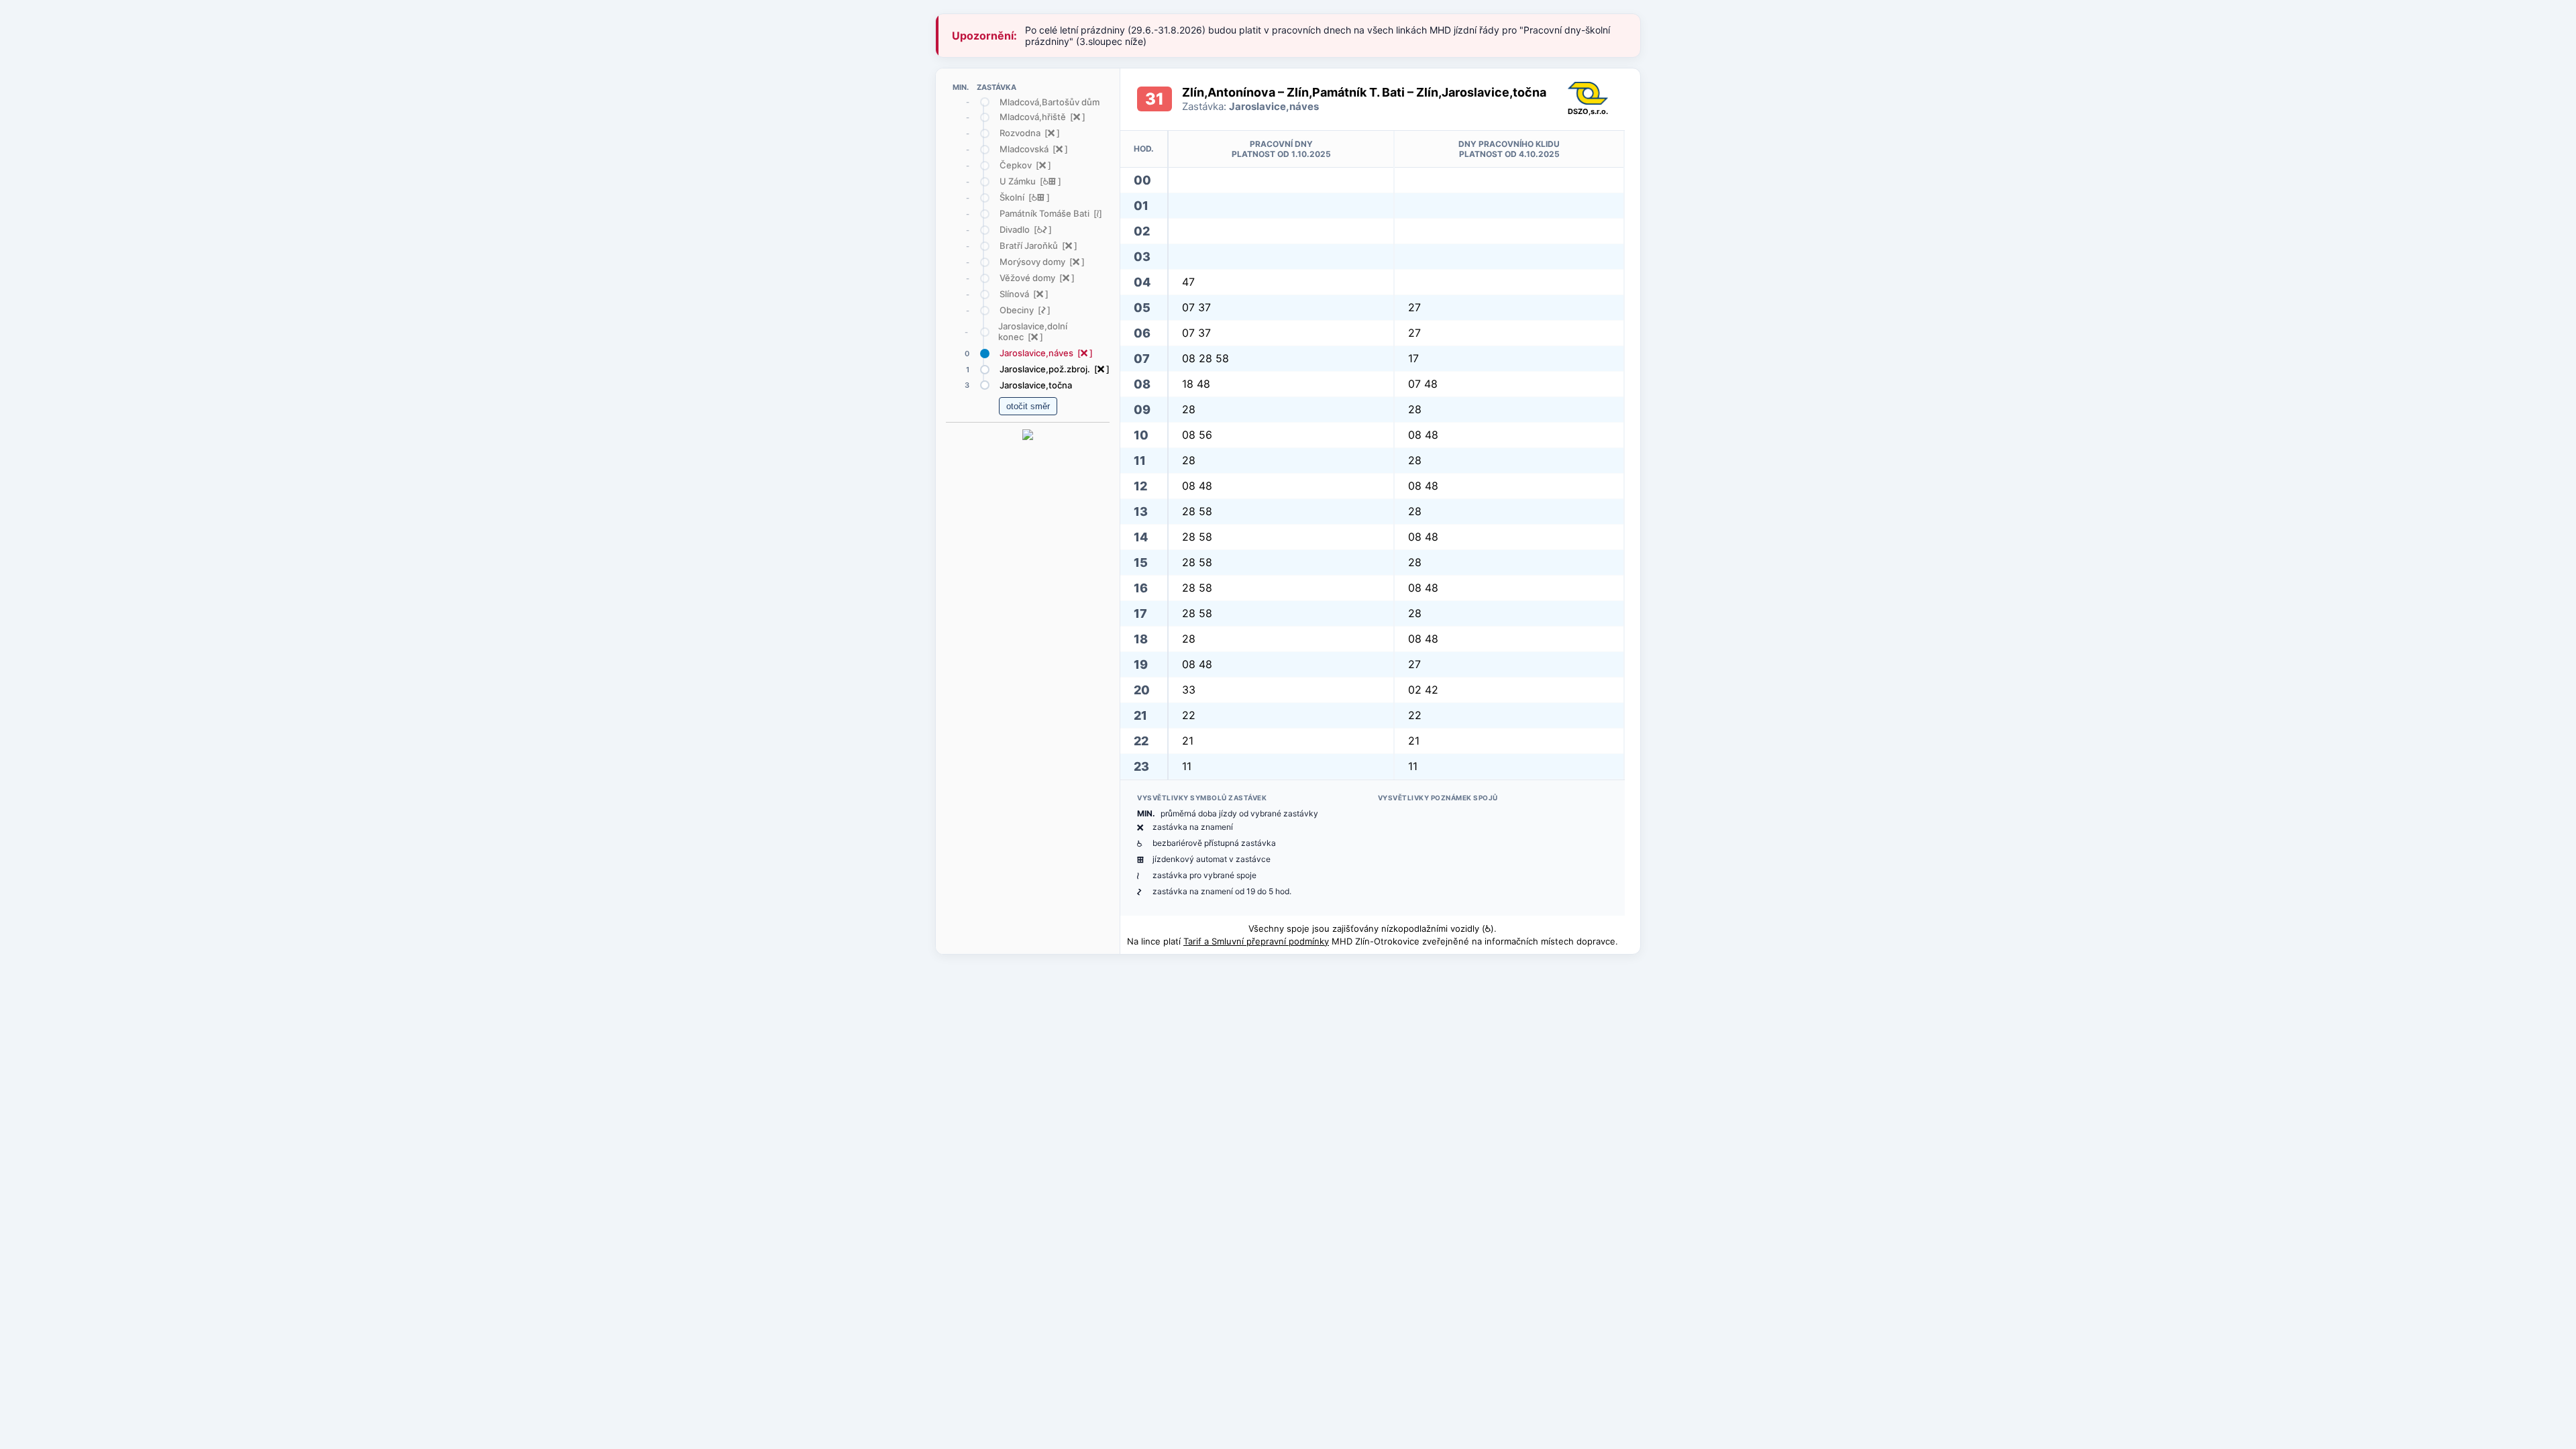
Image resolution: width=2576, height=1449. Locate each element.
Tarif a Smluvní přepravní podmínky (1256, 941)
